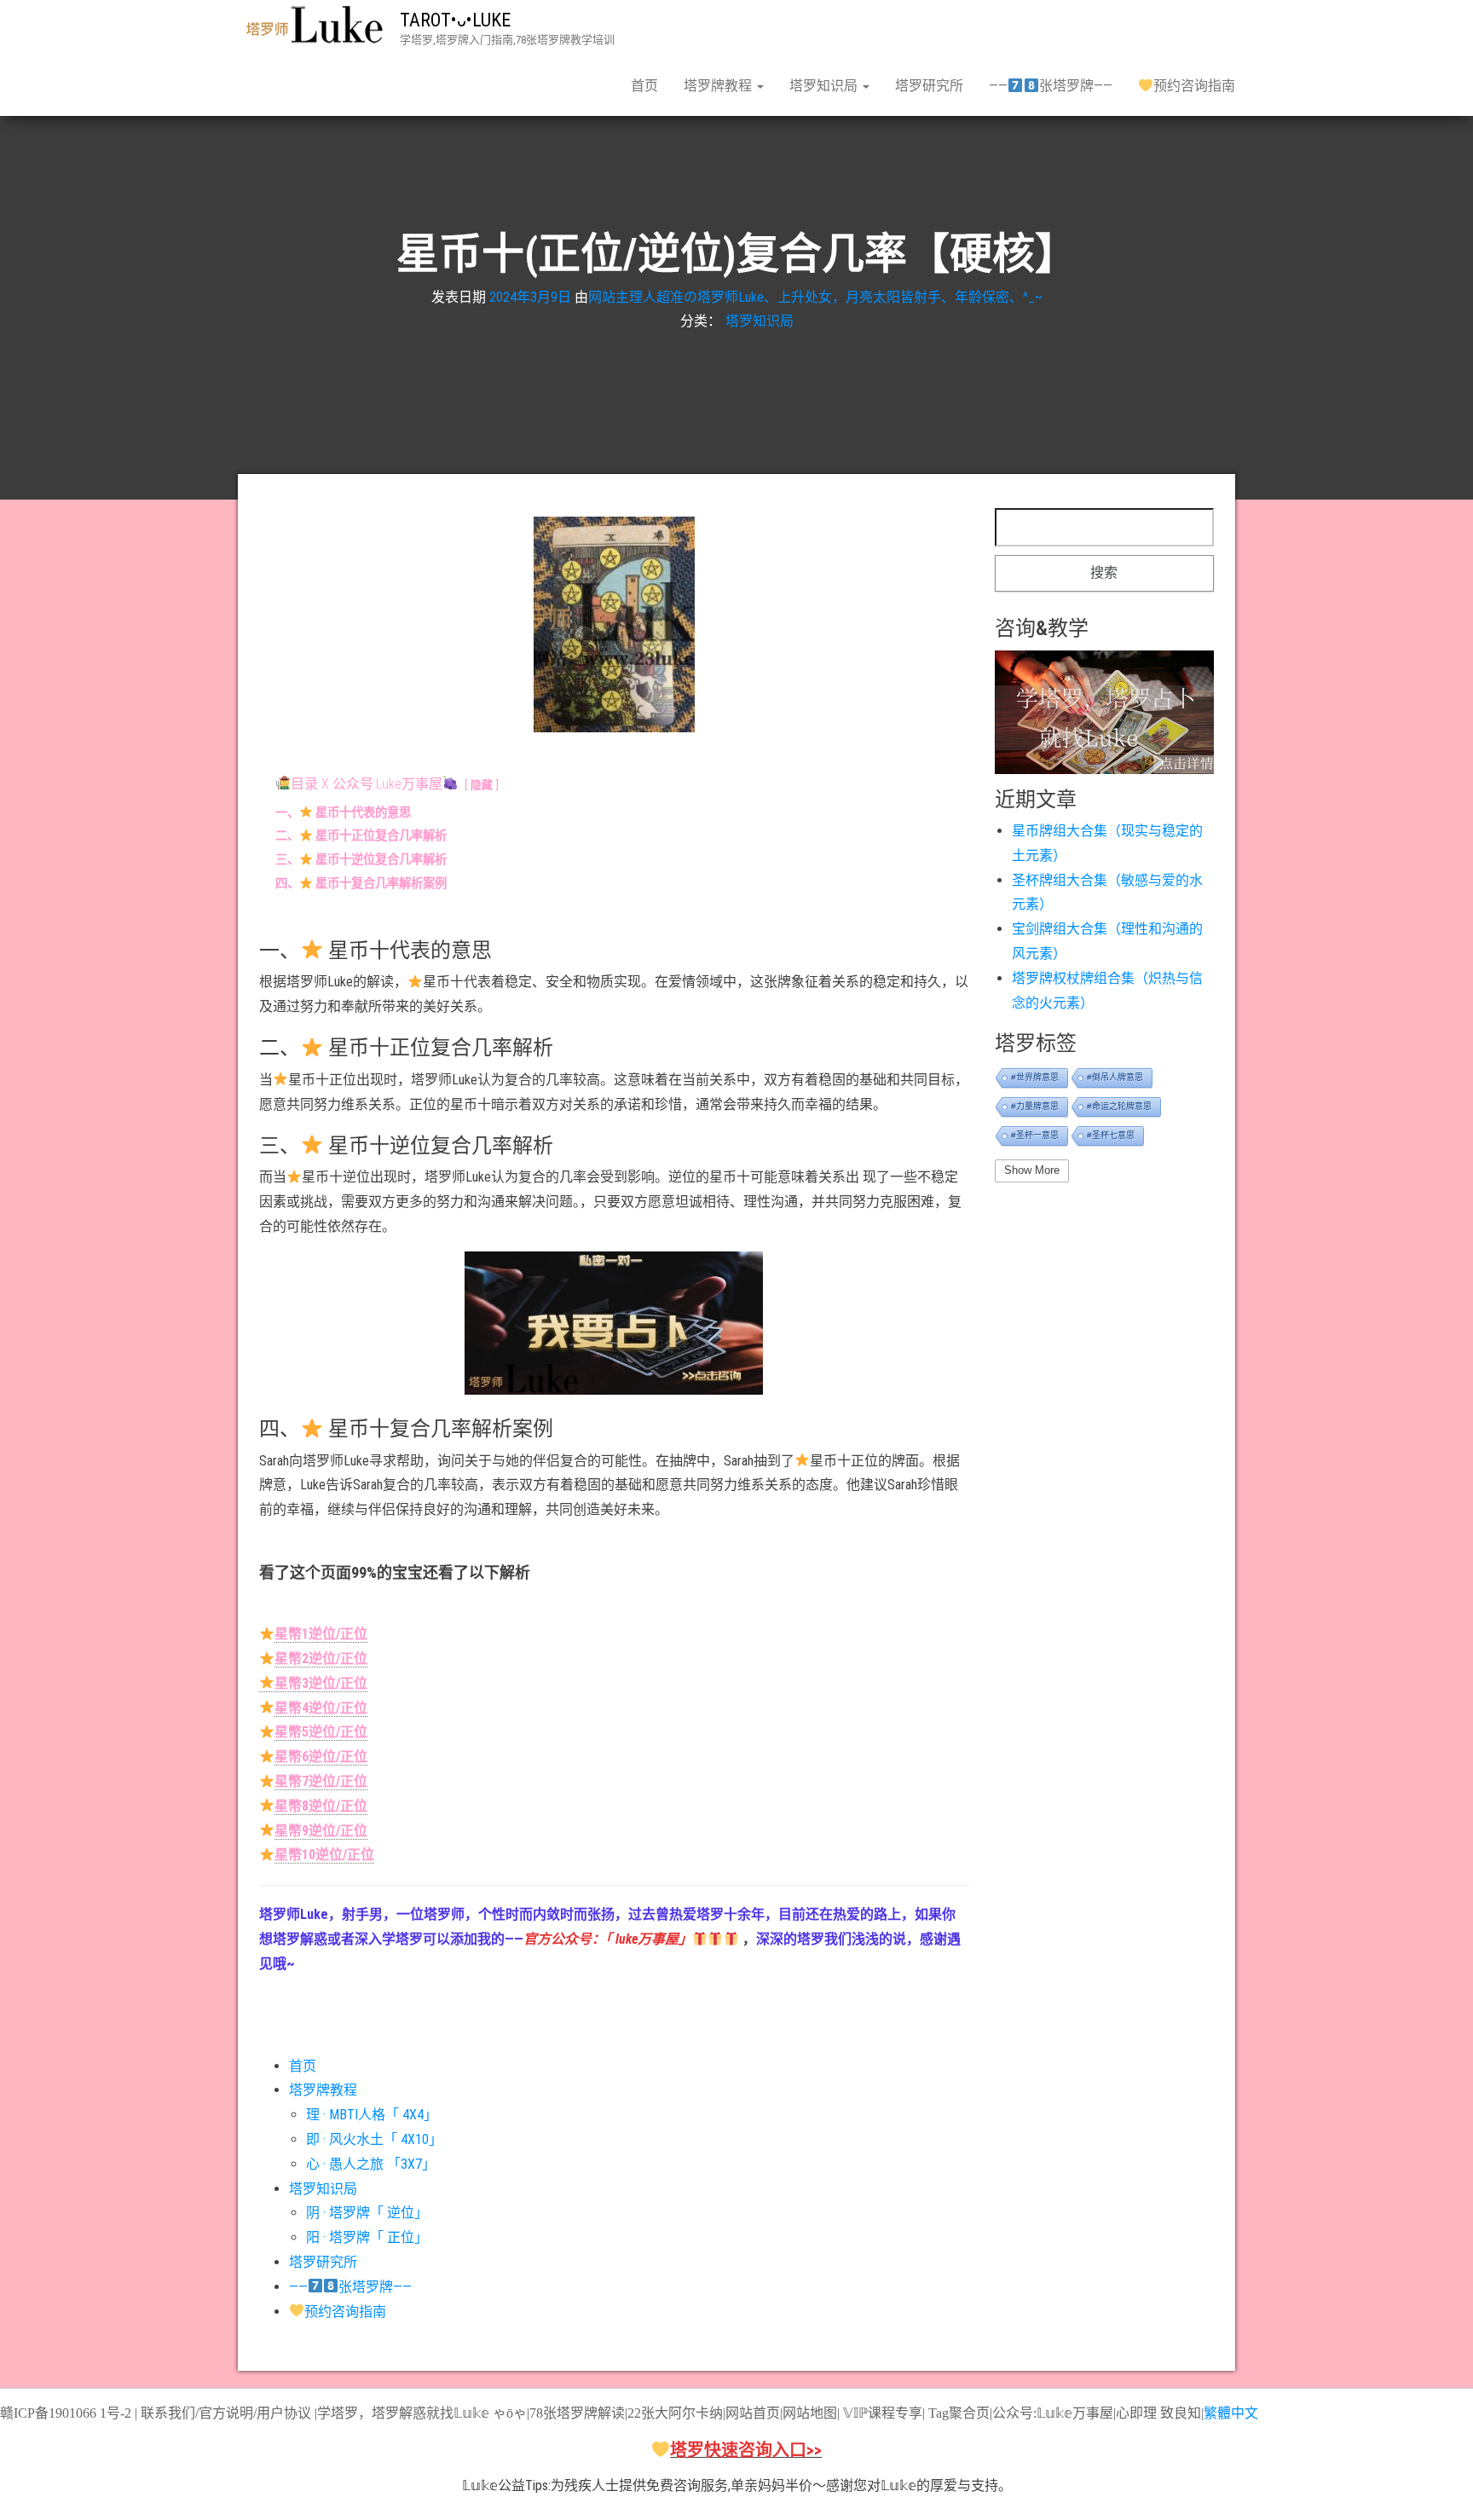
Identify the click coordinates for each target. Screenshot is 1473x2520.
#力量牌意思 (1035, 1106)
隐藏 (482, 785)
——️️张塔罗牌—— (1050, 86)
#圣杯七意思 (1111, 1135)
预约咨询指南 (1194, 86)
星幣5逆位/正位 (321, 1732)
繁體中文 (1231, 2413)
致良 (1174, 2413)
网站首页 (753, 2413)
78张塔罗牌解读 (577, 2413)
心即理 (1136, 2413)
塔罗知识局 (825, 86)
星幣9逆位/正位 (321, 1831)
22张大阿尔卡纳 (675, 2413)
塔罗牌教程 (719, 86)
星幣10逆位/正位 (324, 1855)
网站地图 (810, 2413)
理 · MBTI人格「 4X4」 (372, 2115)
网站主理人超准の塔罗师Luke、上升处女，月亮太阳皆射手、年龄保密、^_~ (815, 296)
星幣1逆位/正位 (321, 1634)
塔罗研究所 (929, 86)
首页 (644, 86)
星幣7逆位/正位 (321, 1781)
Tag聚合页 (959, 2413)
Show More (1032, 1170)
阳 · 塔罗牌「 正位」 (367, 2237)
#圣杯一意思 (1035, 1135)
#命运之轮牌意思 (1119, 1106)
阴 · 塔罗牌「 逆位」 (367, 2213)
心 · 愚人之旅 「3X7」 (371, 2164)
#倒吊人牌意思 (1115, 1077)
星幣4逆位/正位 (321, 1708)
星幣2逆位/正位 (321, 1659)
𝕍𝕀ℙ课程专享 (881, 2413)
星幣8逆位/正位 (321, 1806)
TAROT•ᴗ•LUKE (455, 20)
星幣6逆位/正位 (321, 1757)
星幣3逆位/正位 (321, 1683)
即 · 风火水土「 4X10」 (374, 2139)
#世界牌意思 (1035, 1077)
